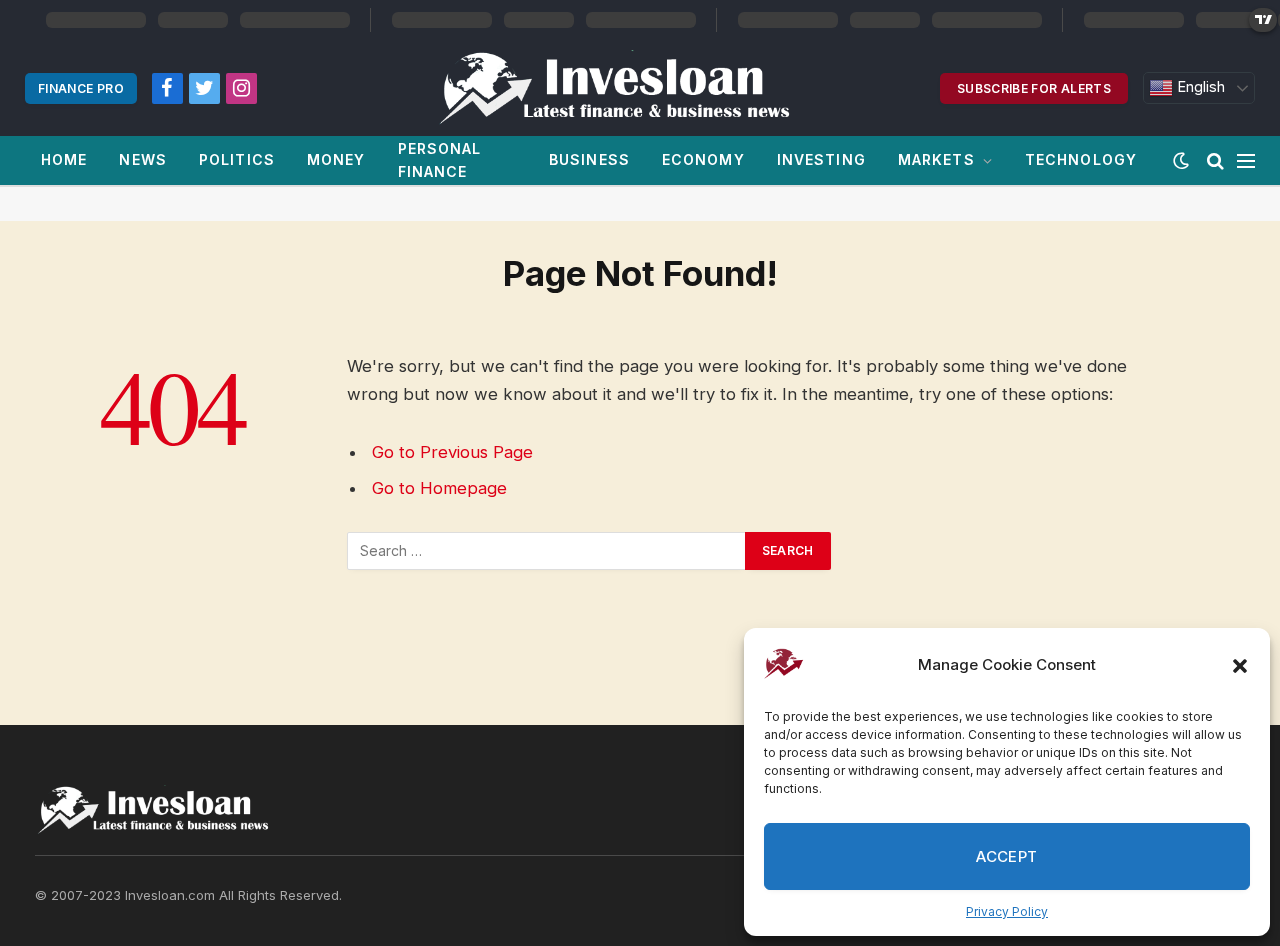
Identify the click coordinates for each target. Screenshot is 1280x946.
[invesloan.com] (625, 88)
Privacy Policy (1007, 911)
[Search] (1215, 160)
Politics (237, 159)
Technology (1081, 159)
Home (64, 159)
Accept (1007, 856)
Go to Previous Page (452, 452)
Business (589, 159)
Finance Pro (81, 88)
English (1199, 87)
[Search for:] (547, 551)
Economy (703, 159)
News (142, 159)
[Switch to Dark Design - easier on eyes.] (1181, 161)
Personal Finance (440, 159)
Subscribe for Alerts (1034, 88)
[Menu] (1246, 160)
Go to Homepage (439, 488)
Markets (936, 159)
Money (336, 159)
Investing (821, 159)
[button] (1240, 666)
